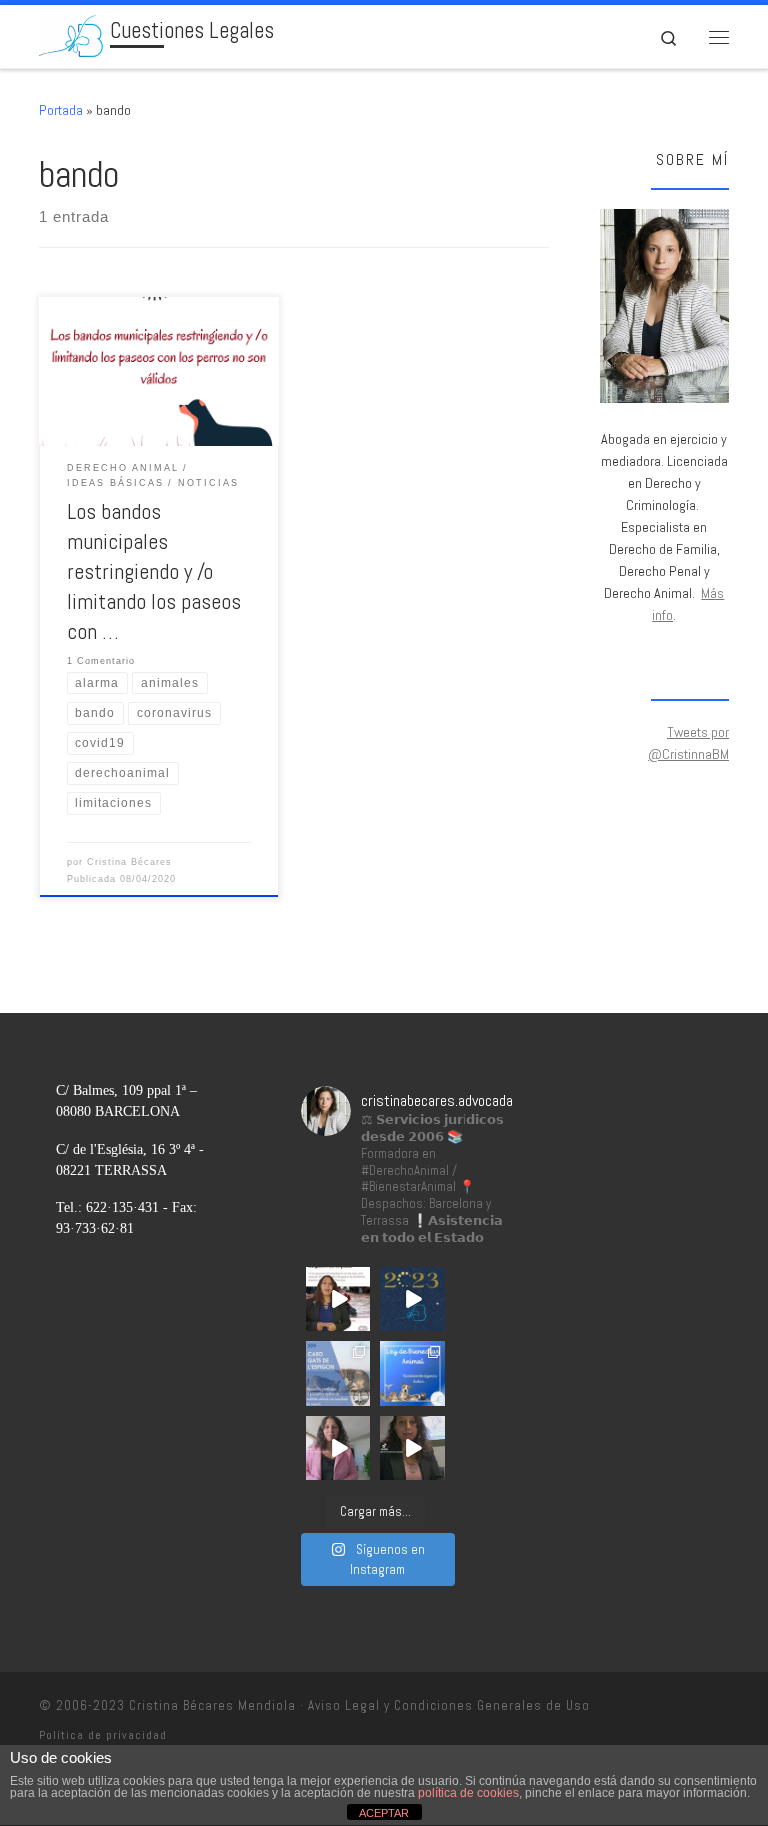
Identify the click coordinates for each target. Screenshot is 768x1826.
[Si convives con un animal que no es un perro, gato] (338, 1448)
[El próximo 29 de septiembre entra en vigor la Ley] (412, 1448)
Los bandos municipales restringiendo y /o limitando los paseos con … (154, 571)
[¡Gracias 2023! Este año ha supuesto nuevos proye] (412, 1299)
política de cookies (468, 1793)
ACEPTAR (384, 1813)
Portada (61, 110)
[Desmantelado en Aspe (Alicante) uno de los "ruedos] (338, 1299)
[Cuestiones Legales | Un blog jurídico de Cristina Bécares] (71, 34)
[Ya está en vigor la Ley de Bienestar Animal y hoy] (412, 1373)
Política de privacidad (103, 1735)
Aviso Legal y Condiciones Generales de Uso (449, 1705)
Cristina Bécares (129, 862)
